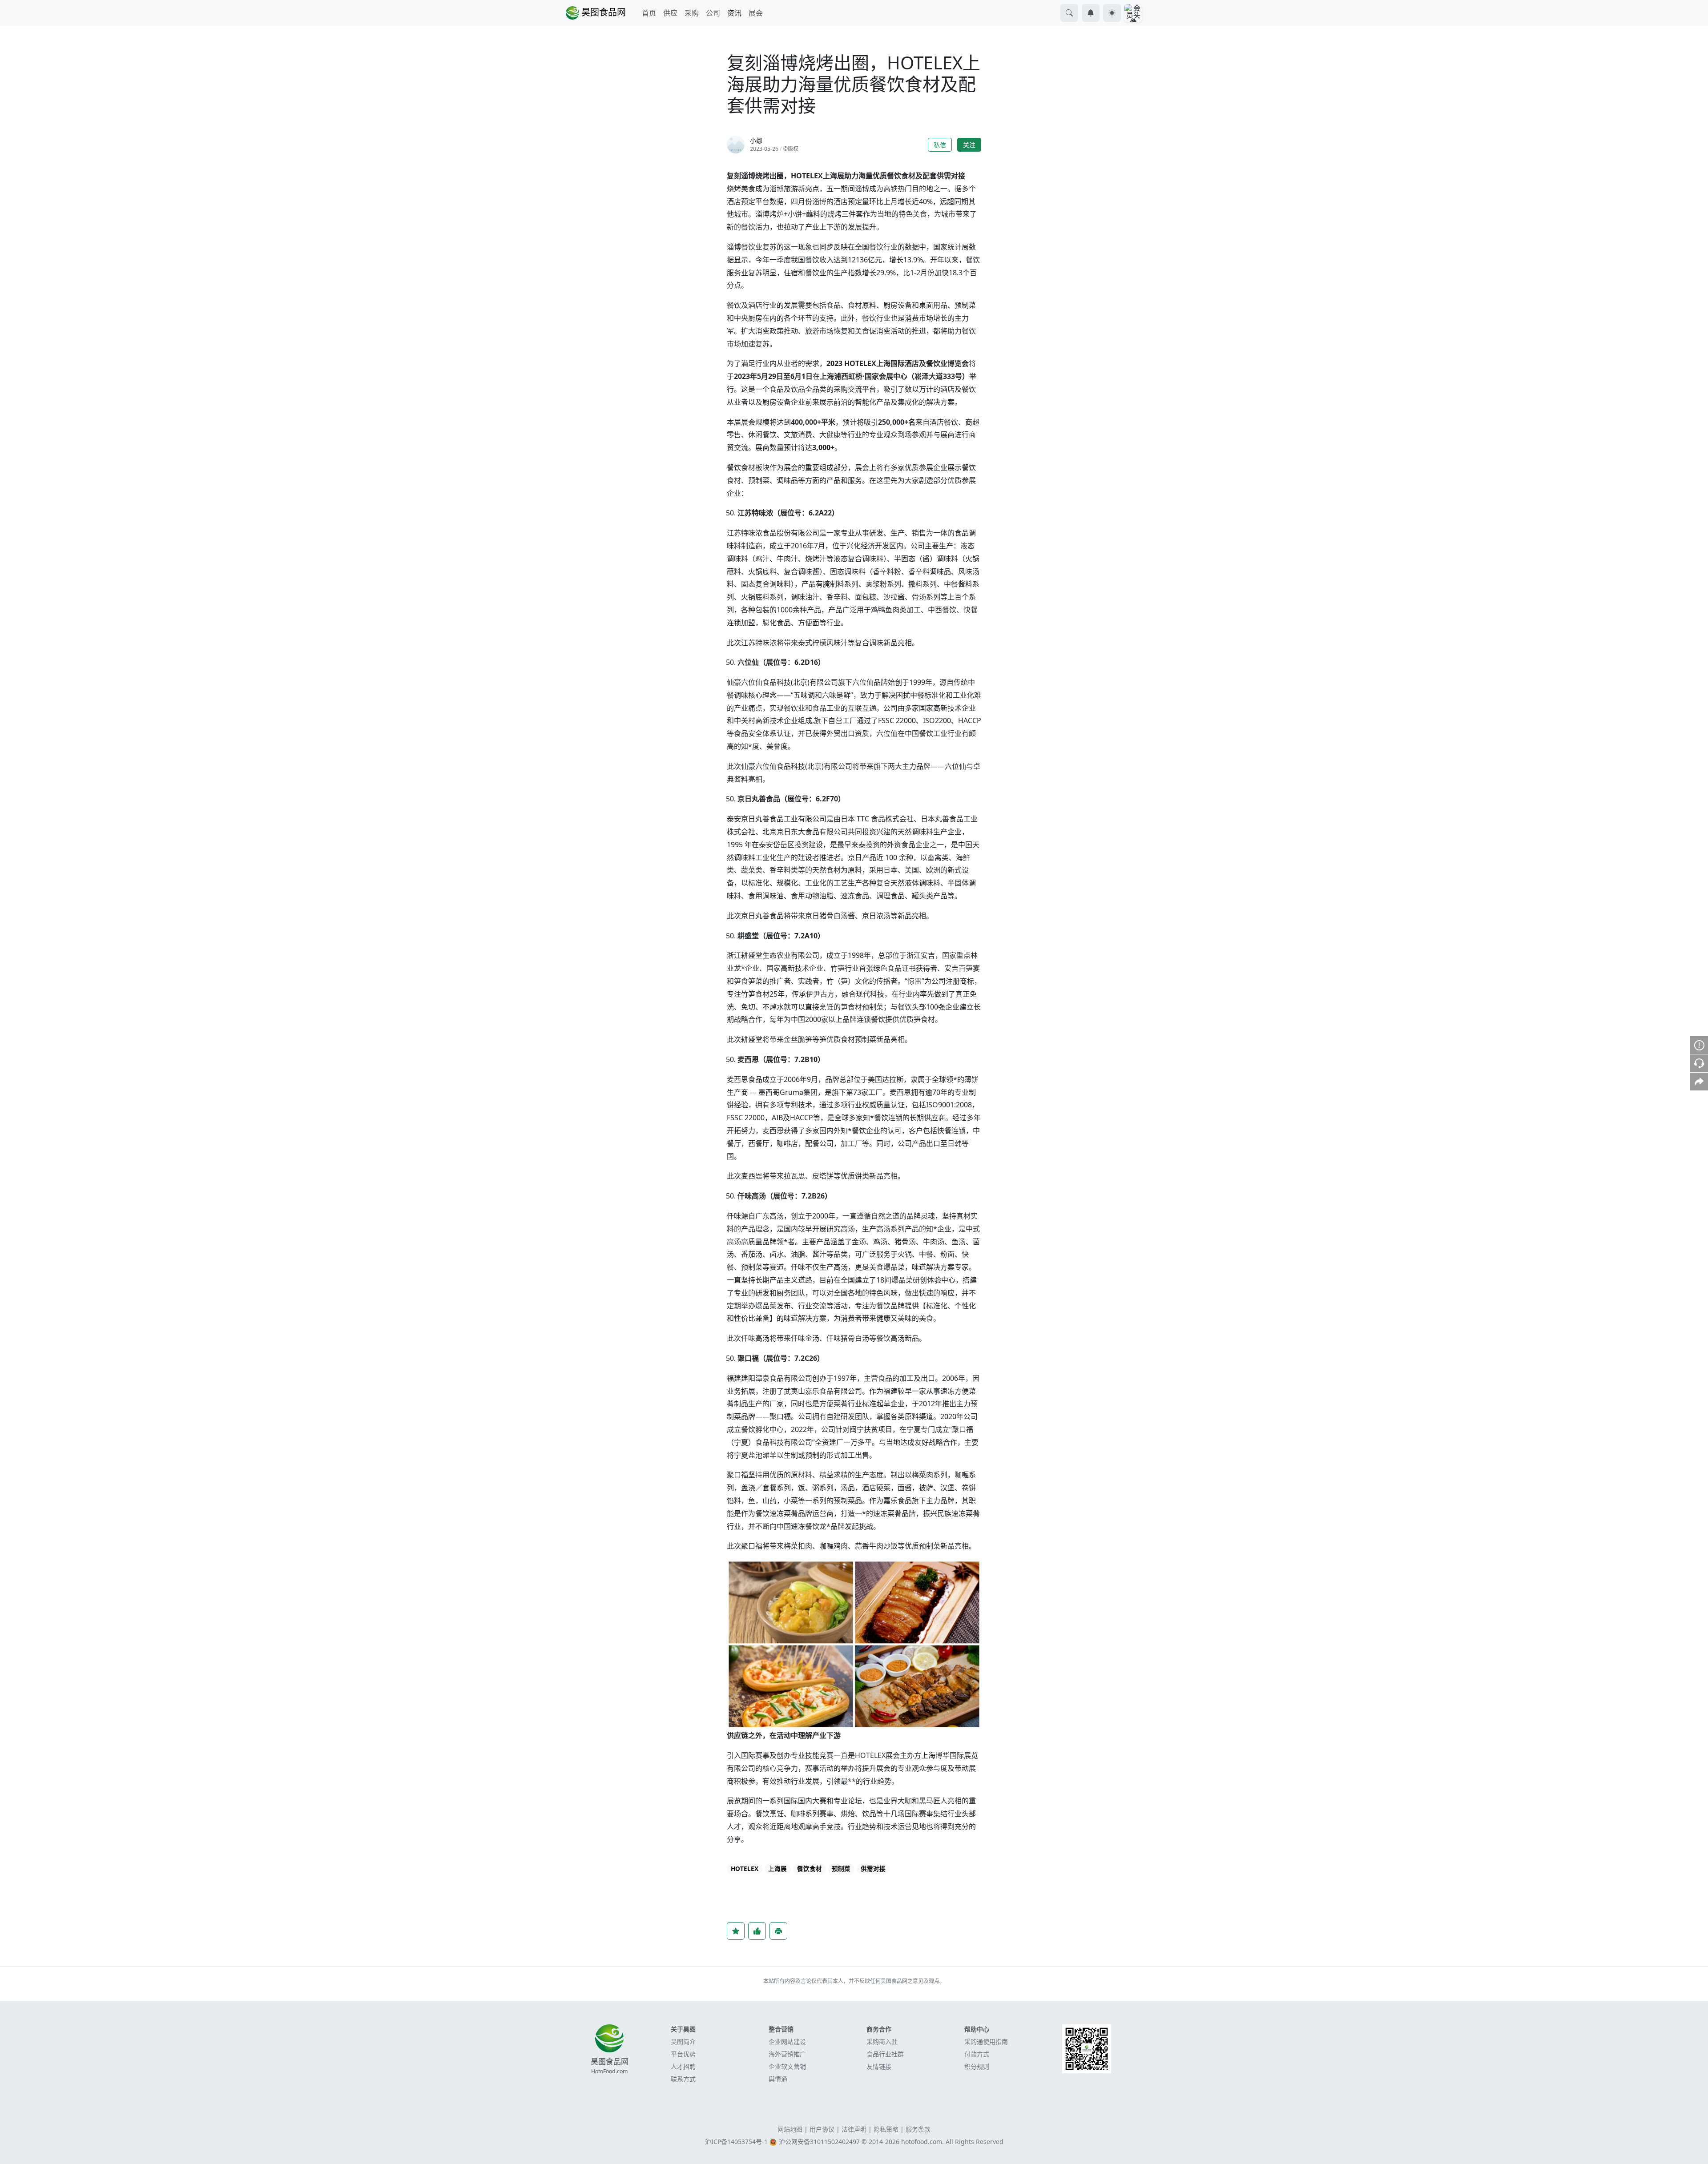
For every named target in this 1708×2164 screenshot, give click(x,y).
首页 (649, 13)
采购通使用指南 (986, 2041)
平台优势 (683, 2054)
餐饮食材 (810, 1869)
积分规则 (977, 2066)
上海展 (777, 1869)
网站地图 (790, 2129)
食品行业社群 (885, 2054)
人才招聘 (683, 2066)
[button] (1069, 13)
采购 (692, 13)
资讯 (734, 13)
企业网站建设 (787, 2041)
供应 (670, 13)
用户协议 (822, 2129)
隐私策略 (886, 2129)
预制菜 (841, 1869)
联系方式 (683, 2079)
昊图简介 (683, 2041)
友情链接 (879, 2066)
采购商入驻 (882, 2041)
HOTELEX (745, 1869)
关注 (969, 145)
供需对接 (873, 1869)
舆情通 (778, 2079)
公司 (713, 13)
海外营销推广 (787, 2054)
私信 (940, 145)
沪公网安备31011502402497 (819, 2142)
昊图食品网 (602, 12)
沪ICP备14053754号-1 (736, 2142)
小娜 (756, 140)
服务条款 (918, 2129)
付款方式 (977, 2054)
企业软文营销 (787, 2066)
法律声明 (854, 2129)
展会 (756, 13)
